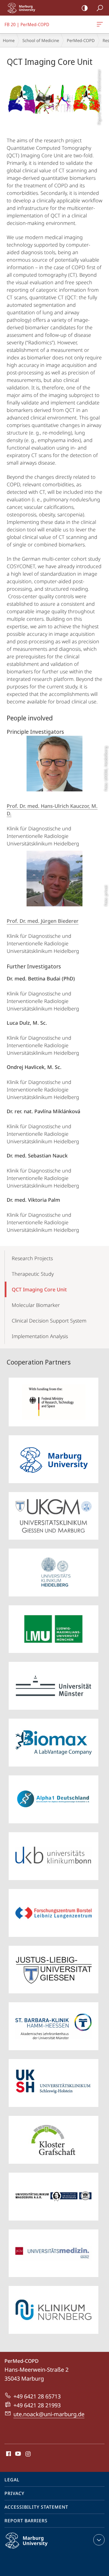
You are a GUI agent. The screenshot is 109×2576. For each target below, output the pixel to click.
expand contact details (99, 2540)
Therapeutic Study (33, 1274)
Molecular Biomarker (36, 1305)
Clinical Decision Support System (49, 1321)
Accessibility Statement (36, 2507)
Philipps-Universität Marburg (37, 2550)
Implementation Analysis (40, 1336)
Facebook (8, 2454)
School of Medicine (41, 40)
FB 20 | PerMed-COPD (101, 24)
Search (100, 8)
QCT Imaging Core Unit (39, 1289)
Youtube (17, 2454)
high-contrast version (85, 8)
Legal (12, 2480)
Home (9, 40)
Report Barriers (26, 2521)
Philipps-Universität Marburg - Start (24, 8)
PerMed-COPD (81, 40)
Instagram (28, 2454)
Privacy (14, 2493)
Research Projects (32, 1258)
